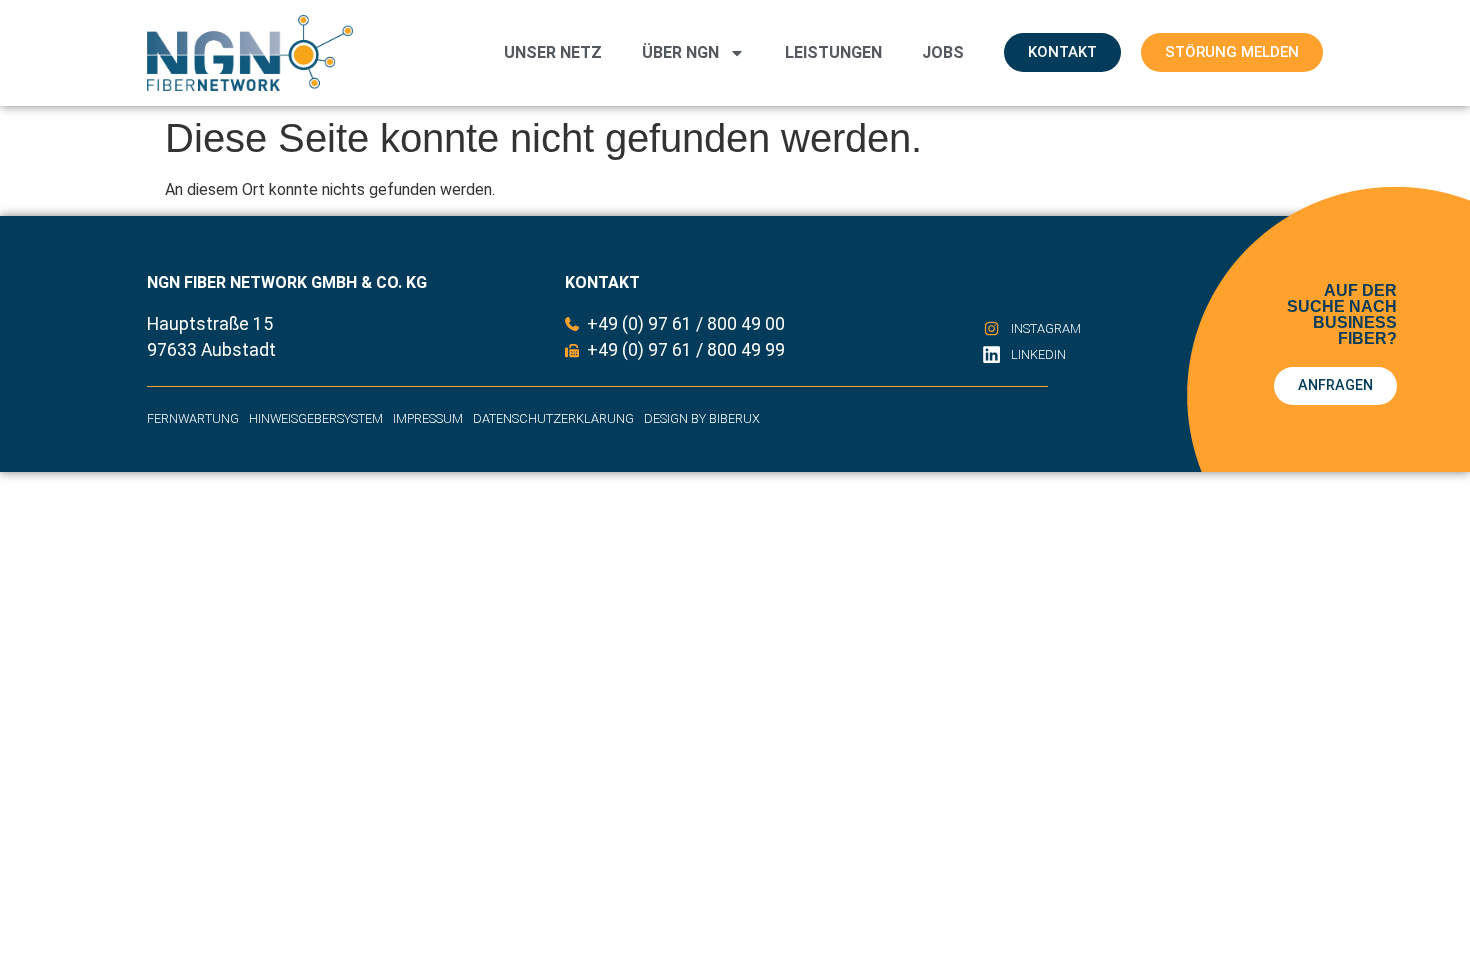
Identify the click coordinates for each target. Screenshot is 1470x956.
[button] (44, 912)
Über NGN (680, 52)
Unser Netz (553, 52)
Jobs (943, 52)
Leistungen (833, 52)
